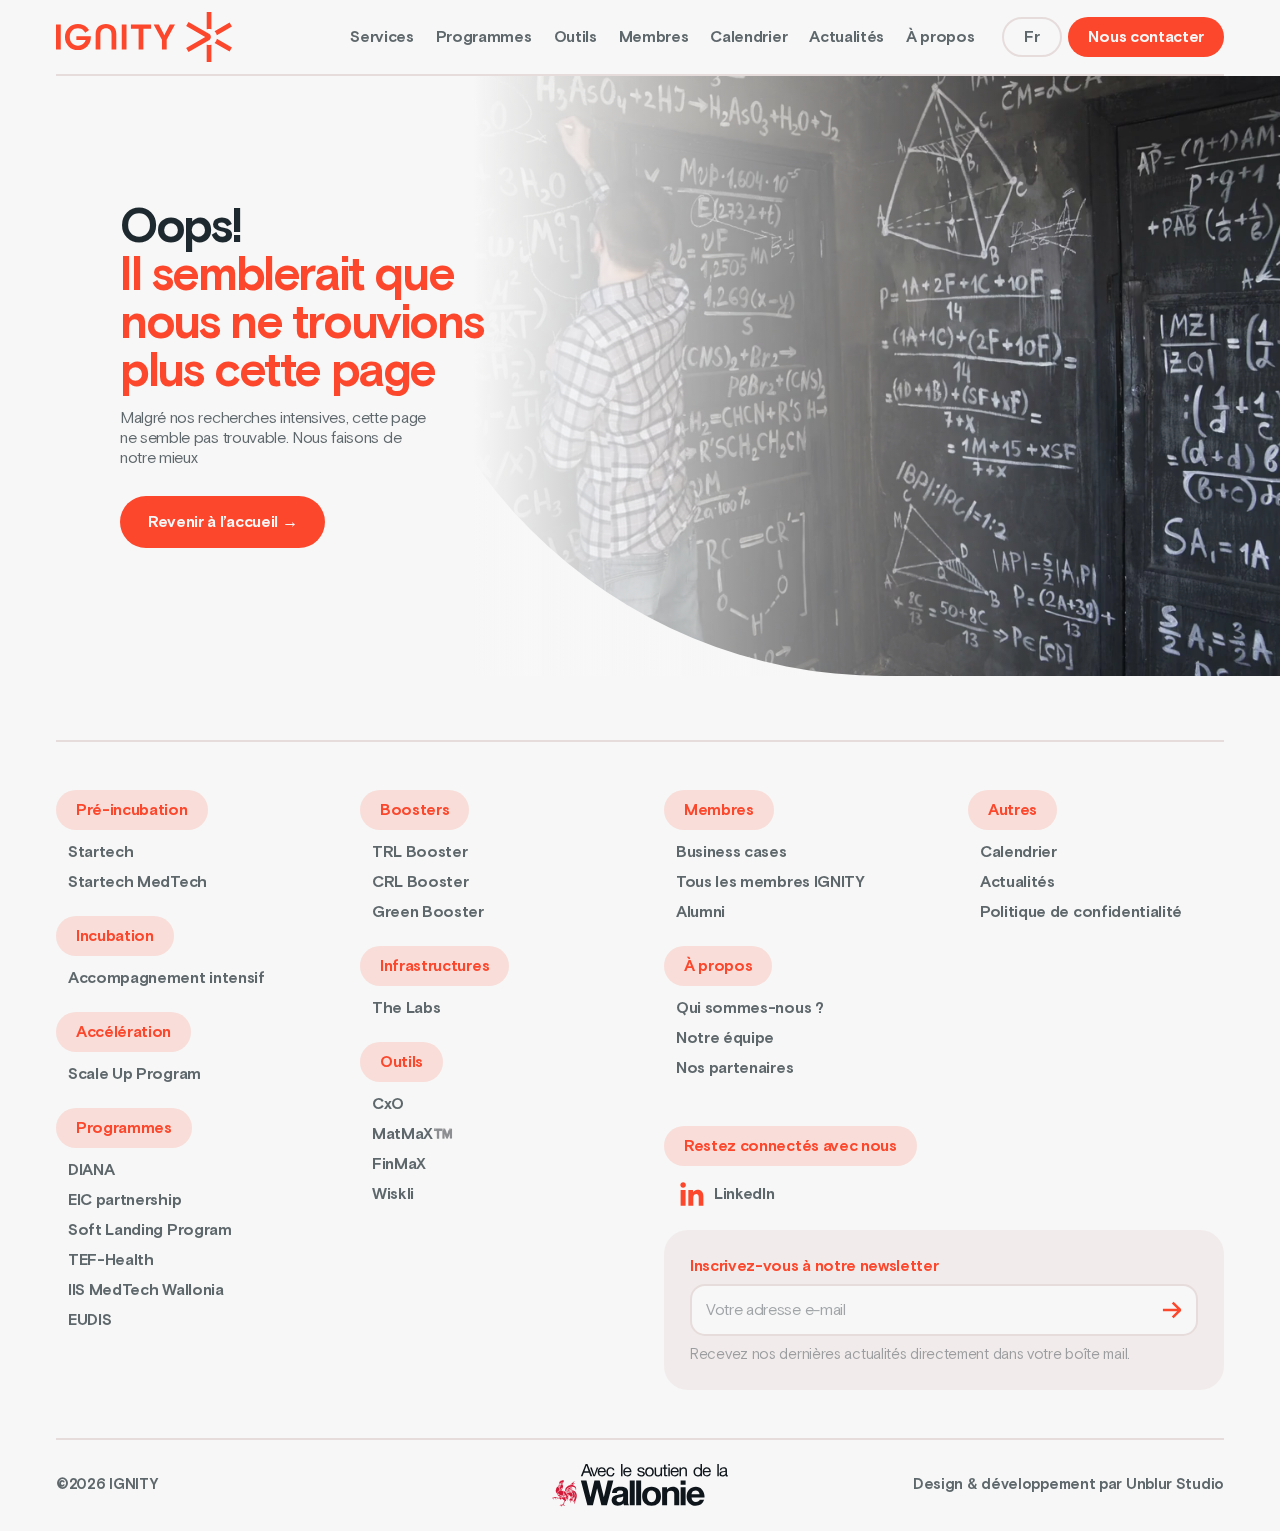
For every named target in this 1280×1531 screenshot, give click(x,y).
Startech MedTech (137, 882)
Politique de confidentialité (1081, 912)
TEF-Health (111, 1260)
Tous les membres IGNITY (770, 882)
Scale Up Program (134, 1074)
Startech (100, 852)
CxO (388, 1104)
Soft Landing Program (150, 1230)
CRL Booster (420, 882)
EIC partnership (124, 1200)
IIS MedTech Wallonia (146, 1290)
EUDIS (89, 1320)
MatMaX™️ (412, 1134)
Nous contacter (1146, 37)
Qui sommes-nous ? (750, 1008)
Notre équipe (725, 1038)
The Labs (406, 1008)
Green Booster (428, 912)
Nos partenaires (734, 1068)
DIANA (91, 1170)
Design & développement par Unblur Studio (1068, 1485)
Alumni (700, 912)
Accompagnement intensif (166, 978)
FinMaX (399, 1164)
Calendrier (748, 37)
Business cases (731, 852)
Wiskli (393, 1194)
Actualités (846, 37)
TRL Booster (419, 852)
